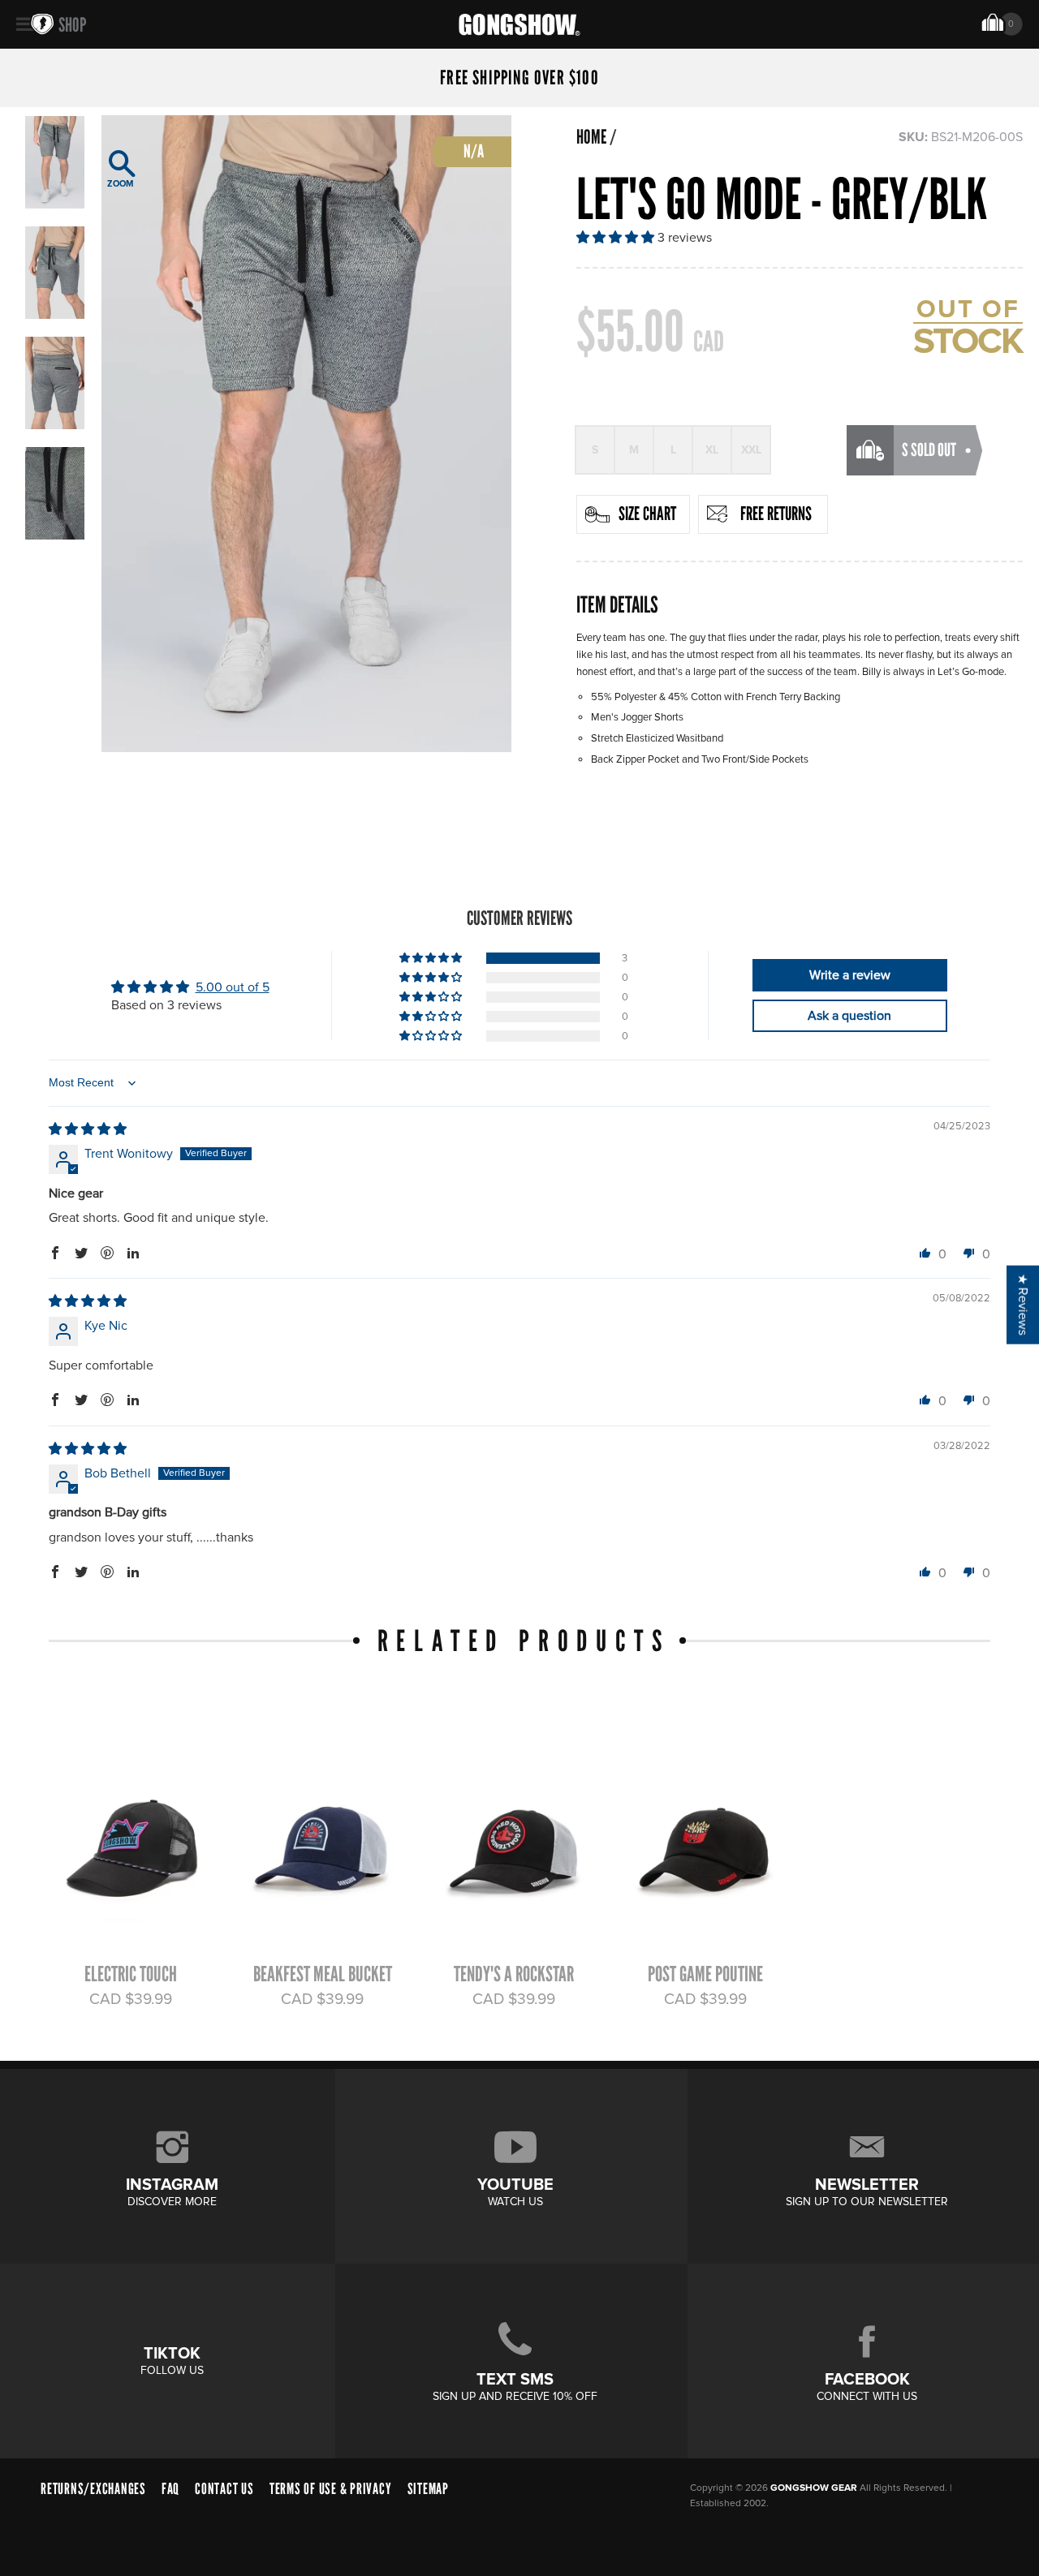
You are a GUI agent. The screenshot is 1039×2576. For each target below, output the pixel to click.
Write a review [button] (850, 975)
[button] (617, 238)
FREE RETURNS (776, 514)
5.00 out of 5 (233, 987)
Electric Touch (131, 1974)
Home (591, 137)
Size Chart (647, 514)
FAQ (170, 2489)
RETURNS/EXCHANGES (93, 2489)
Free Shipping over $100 (519, 78)
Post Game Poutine (705, 1974)
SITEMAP (428, 2489)
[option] (306, 434)
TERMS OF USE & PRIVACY (331, 2489)
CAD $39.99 (131, 1999)
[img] (88, 1129)
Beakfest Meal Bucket (323, 1974)
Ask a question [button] (849, 1016)
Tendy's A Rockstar (514, 1974)
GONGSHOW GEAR (814, 2488)
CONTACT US (224, 2489)
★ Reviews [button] (1023, 1304)
